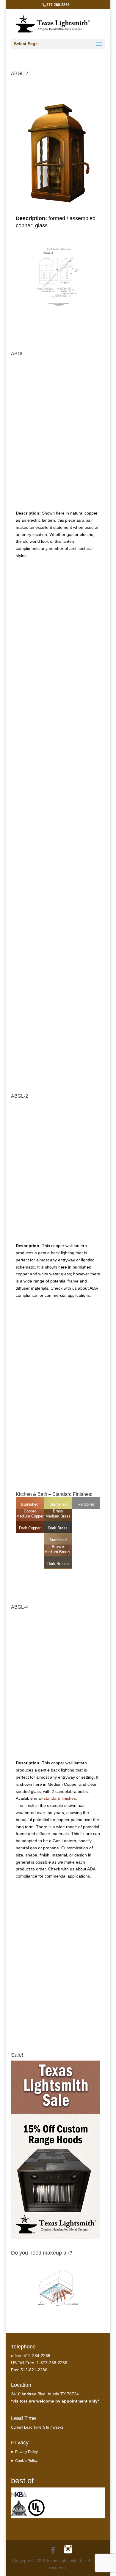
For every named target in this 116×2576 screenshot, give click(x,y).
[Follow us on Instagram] (68, 2550)
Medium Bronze (58, 1552)
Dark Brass (58, 1528)
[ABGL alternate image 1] (58, 1058)
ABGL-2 (19, 74)
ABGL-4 (19, 1607)
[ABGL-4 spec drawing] (58, 2007)
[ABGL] (58, 501)
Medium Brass (58, 1516)
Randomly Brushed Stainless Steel (86, 1511)
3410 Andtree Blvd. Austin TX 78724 (45, 2394)
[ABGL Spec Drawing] (58, 694)
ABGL (17, 354)
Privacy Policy (26, 2452)
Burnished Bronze (58, 1543)
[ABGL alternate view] (58, 798)
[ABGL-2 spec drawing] (58, 306)
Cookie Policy (26, 2461)
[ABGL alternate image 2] (58, 916)
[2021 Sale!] (56, 2237)
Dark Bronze (58, 1564)
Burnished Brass (58, 1508)
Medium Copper (30, 1516)
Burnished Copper (30, 1508)
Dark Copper (30, 1528)
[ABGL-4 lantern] (58, 1751)
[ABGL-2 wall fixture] (58, 1233)
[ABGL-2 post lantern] (58, 206)
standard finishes (60, 1798)
